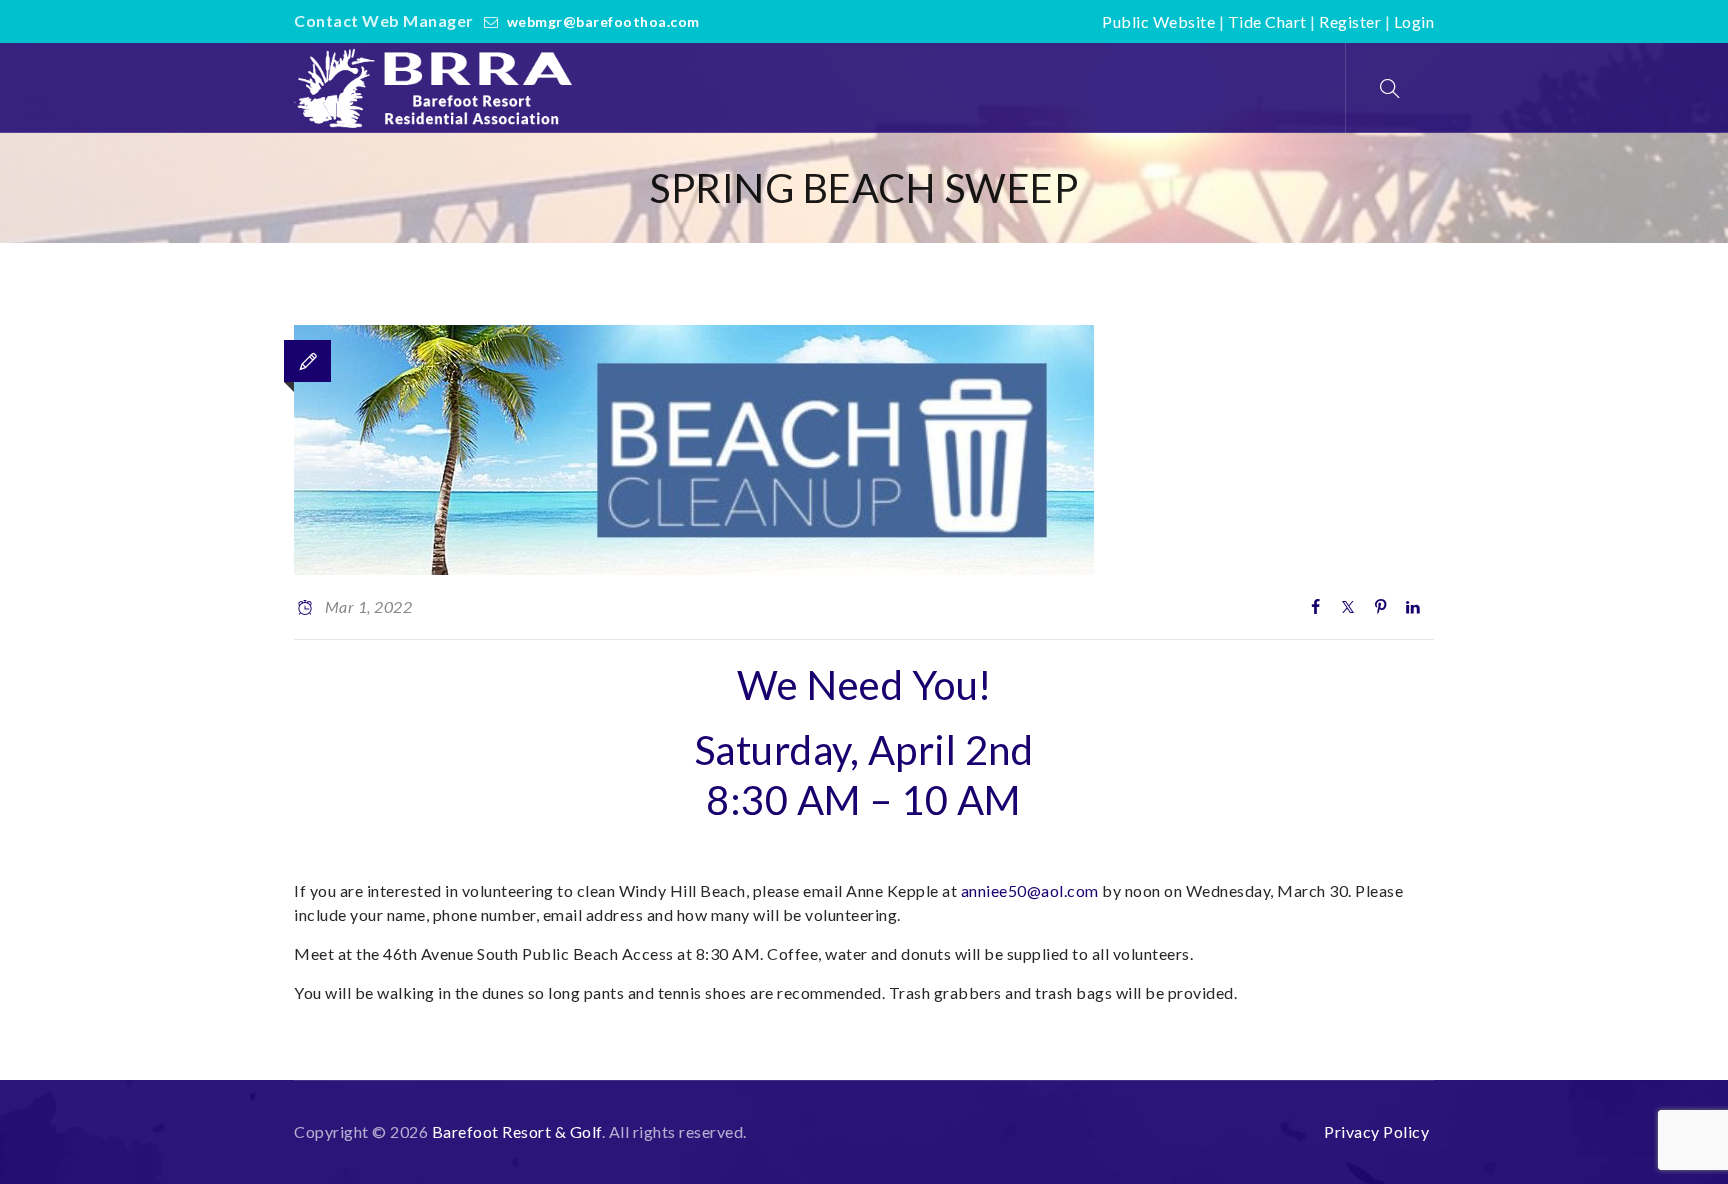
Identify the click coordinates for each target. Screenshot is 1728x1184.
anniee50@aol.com (1030, 890)
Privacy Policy (1376, 1131)
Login (1414, 21)
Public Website (1158, 21)
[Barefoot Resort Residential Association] (438, 88)
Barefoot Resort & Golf (517, 1131)
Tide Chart (1267, 21)
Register (1350, 21)
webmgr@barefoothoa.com (603, 21)
